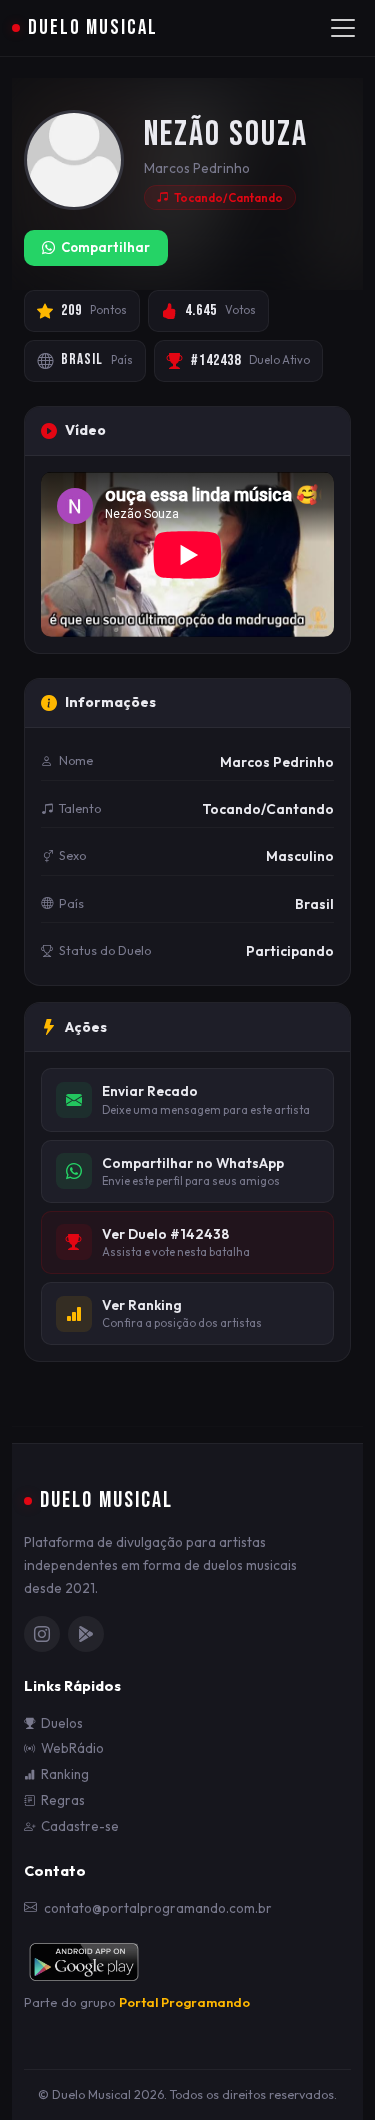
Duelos (62, 1723)
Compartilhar (105, 247)
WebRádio (72, 1748)
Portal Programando (184, 2002)
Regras (63, 1800)
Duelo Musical (93, 27)
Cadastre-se (80, 1826)
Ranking (65, 1774)
